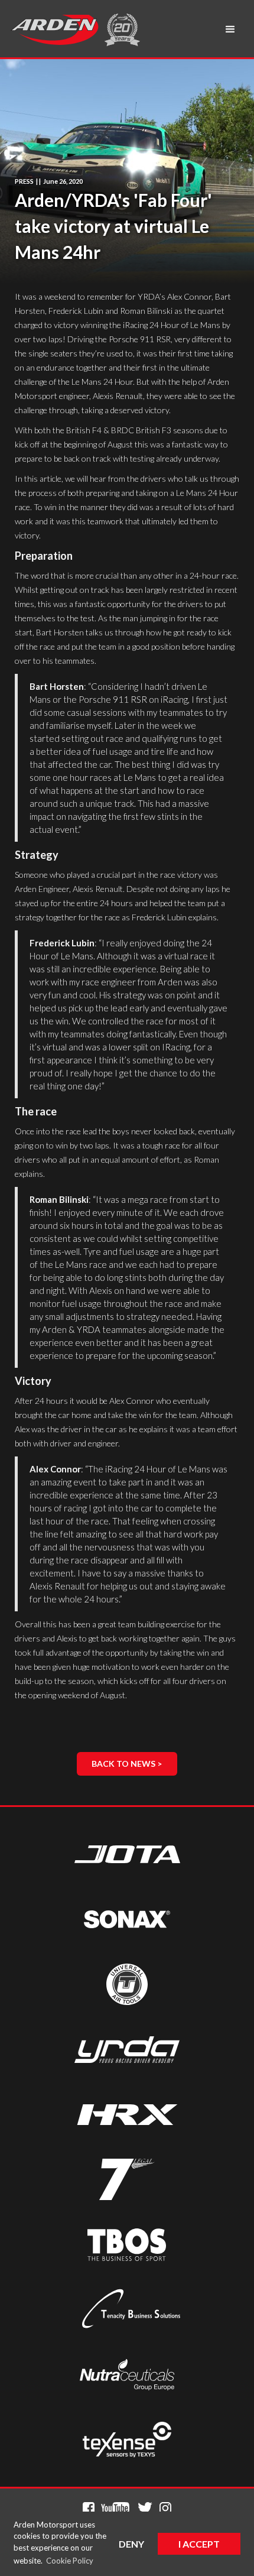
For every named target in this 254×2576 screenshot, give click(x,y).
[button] (230, 30)
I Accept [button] (199, 2544)
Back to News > (127, 1764)
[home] (54, 30)
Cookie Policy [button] (70, 2561)
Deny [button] (131, 2544)
